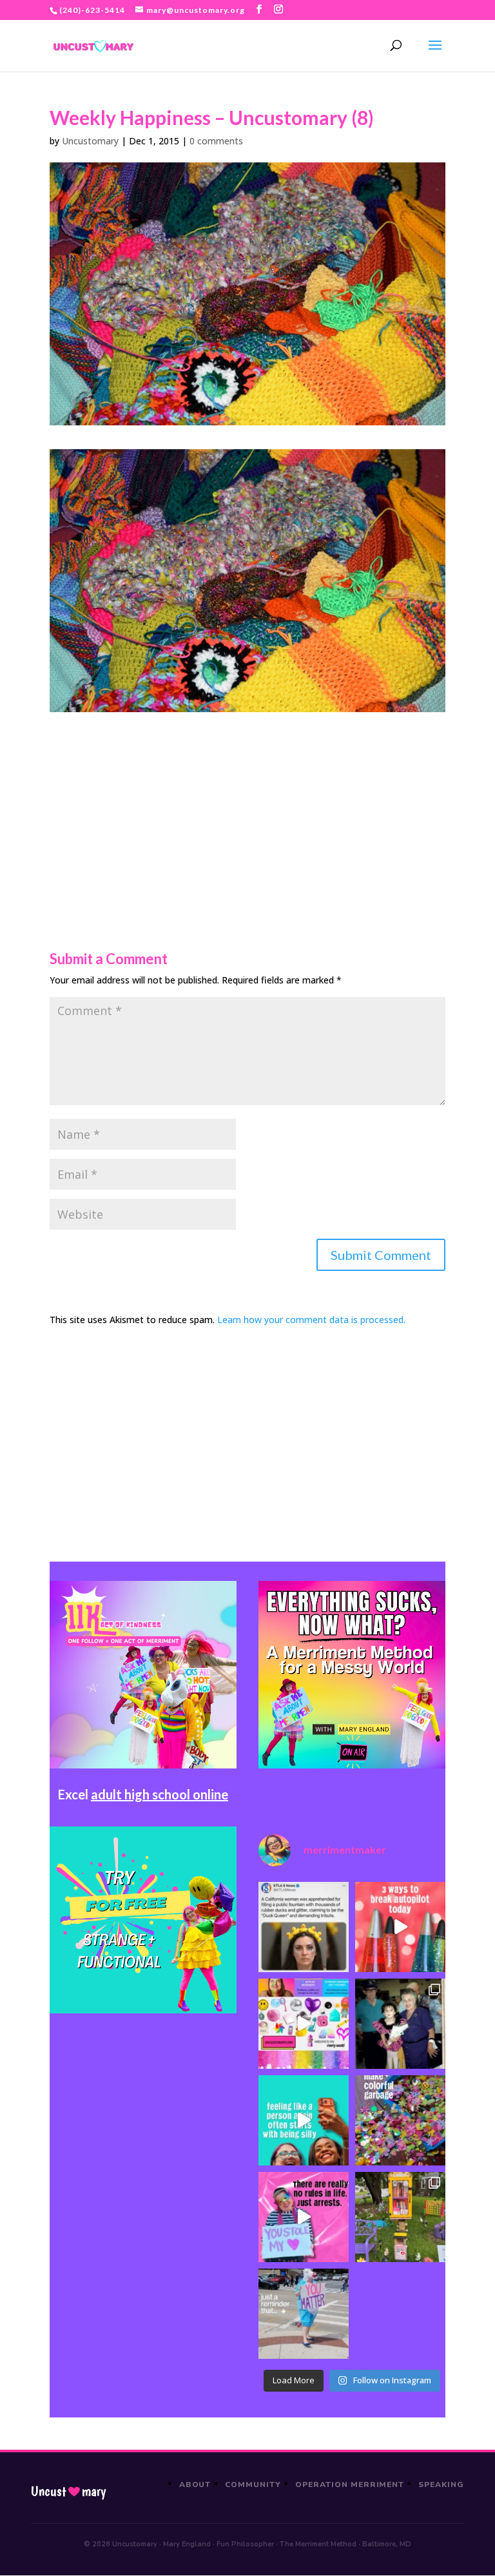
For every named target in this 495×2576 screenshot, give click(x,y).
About (195, 2484)
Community (253, 2484)
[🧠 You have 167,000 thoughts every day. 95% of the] (400, 1927)
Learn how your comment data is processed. (311, 1320)
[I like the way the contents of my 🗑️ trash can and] (400, 2120)
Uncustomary (90, 141)
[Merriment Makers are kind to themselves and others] (304, 2314)
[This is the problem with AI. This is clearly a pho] (304, 1927)
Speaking (441, 2484)
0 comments (216, 141)
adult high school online (160, 1794)
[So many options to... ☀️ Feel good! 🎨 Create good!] (304, 2024)
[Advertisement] (247, 802)
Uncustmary (68, 2492)
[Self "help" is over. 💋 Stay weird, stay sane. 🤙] (304, 2120)
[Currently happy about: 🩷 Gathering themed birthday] (400, 2217)
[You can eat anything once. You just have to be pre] (304, 2217)
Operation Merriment (350, 2484)
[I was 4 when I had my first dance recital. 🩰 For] (400, 2024)
